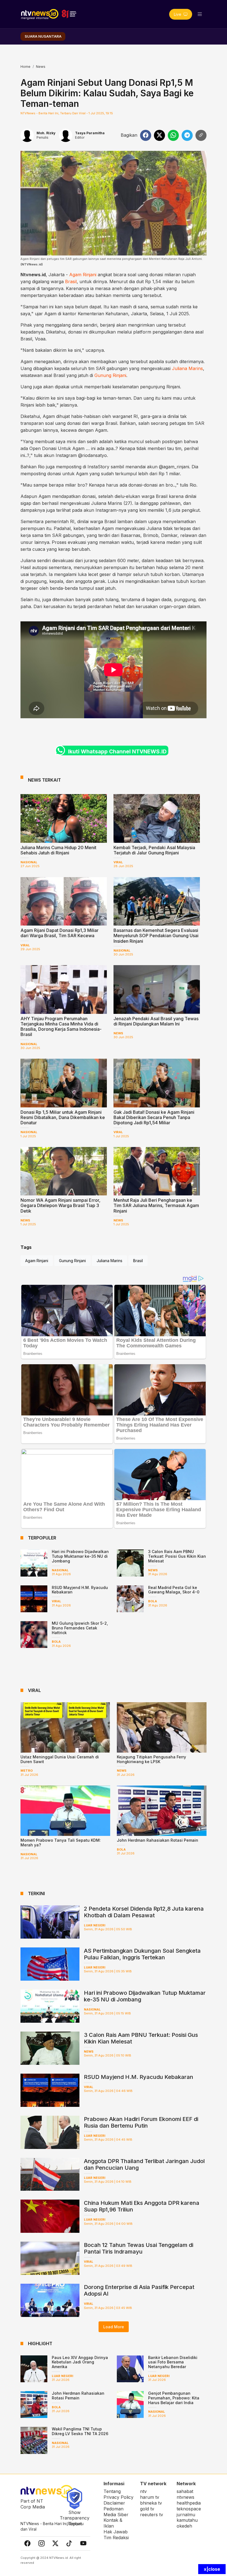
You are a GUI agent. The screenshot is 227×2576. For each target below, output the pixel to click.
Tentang (112, 2491)
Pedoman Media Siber (116, 2512)
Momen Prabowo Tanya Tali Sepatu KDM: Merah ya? (61, 1843)
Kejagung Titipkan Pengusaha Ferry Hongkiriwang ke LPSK (151, 1759)
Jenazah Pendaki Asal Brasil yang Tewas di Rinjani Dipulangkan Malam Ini (156, 1021)
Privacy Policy (118, 2497)
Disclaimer (114, 2503)
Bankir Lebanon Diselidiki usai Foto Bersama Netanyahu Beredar (173, 2362)
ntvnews (185, 2497)
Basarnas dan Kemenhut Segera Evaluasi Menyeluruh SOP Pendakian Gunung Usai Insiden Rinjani (156, 936)
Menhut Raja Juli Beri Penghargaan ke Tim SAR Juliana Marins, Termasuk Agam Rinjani (156, 1205)
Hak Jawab (116, 2532)
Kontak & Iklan (113, 2523)
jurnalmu (186, 2515)
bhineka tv (151, 2503)
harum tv (150, 2497)
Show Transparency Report (75, 2518)
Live (178, 14)
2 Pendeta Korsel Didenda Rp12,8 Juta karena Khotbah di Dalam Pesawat (144, 1912)
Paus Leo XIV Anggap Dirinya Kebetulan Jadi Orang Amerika (80, 2362)
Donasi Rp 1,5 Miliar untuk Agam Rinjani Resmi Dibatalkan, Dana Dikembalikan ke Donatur (63, 1117)
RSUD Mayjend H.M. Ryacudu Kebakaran (80, 1590)
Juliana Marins (187, 368)
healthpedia (189, 2503)
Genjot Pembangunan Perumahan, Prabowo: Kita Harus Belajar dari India (174, 2398)
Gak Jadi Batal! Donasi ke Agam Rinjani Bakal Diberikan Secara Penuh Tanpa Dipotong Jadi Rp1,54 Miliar (154, 1117)
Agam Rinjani (83, 275)
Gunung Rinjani (110, 375)
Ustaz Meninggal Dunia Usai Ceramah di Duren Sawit (60, 1759)
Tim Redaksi (116, 2538)
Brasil (71, 281)
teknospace (189, 2509)
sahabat (185, 2491)
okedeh (184, 2526)
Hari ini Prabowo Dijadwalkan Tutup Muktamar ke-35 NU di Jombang (80, 1556)
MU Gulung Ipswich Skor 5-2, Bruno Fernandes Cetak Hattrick (80, 1628)
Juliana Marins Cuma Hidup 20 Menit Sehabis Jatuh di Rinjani (58, 850)
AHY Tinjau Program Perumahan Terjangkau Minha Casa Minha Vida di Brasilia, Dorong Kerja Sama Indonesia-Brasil (61, 1027)
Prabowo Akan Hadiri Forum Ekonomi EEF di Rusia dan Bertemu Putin (141, 2122)
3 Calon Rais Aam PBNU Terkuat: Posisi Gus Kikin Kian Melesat (177, 1556)
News (41, 67)
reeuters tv (152, 2515)
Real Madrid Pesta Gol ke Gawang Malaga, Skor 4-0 (174, 1590)
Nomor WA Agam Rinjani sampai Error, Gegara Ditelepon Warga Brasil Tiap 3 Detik (60, 1205)
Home (25, 67)
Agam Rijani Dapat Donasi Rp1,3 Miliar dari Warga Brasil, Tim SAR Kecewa (60, 933)
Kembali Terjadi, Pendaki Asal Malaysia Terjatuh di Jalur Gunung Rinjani (154, 850)
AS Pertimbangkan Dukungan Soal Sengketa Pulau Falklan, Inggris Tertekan (142, 1954)
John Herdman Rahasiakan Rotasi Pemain (158, 1840)
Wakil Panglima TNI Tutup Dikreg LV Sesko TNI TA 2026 (80, 2431)
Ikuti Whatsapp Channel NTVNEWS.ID (117, 751)
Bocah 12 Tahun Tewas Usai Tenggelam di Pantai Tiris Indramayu (139, 2248)
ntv (143, 2491)
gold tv (147, 2509)
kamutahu (187, 2520)
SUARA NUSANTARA (43, 36)
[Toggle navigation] (200, 14)
